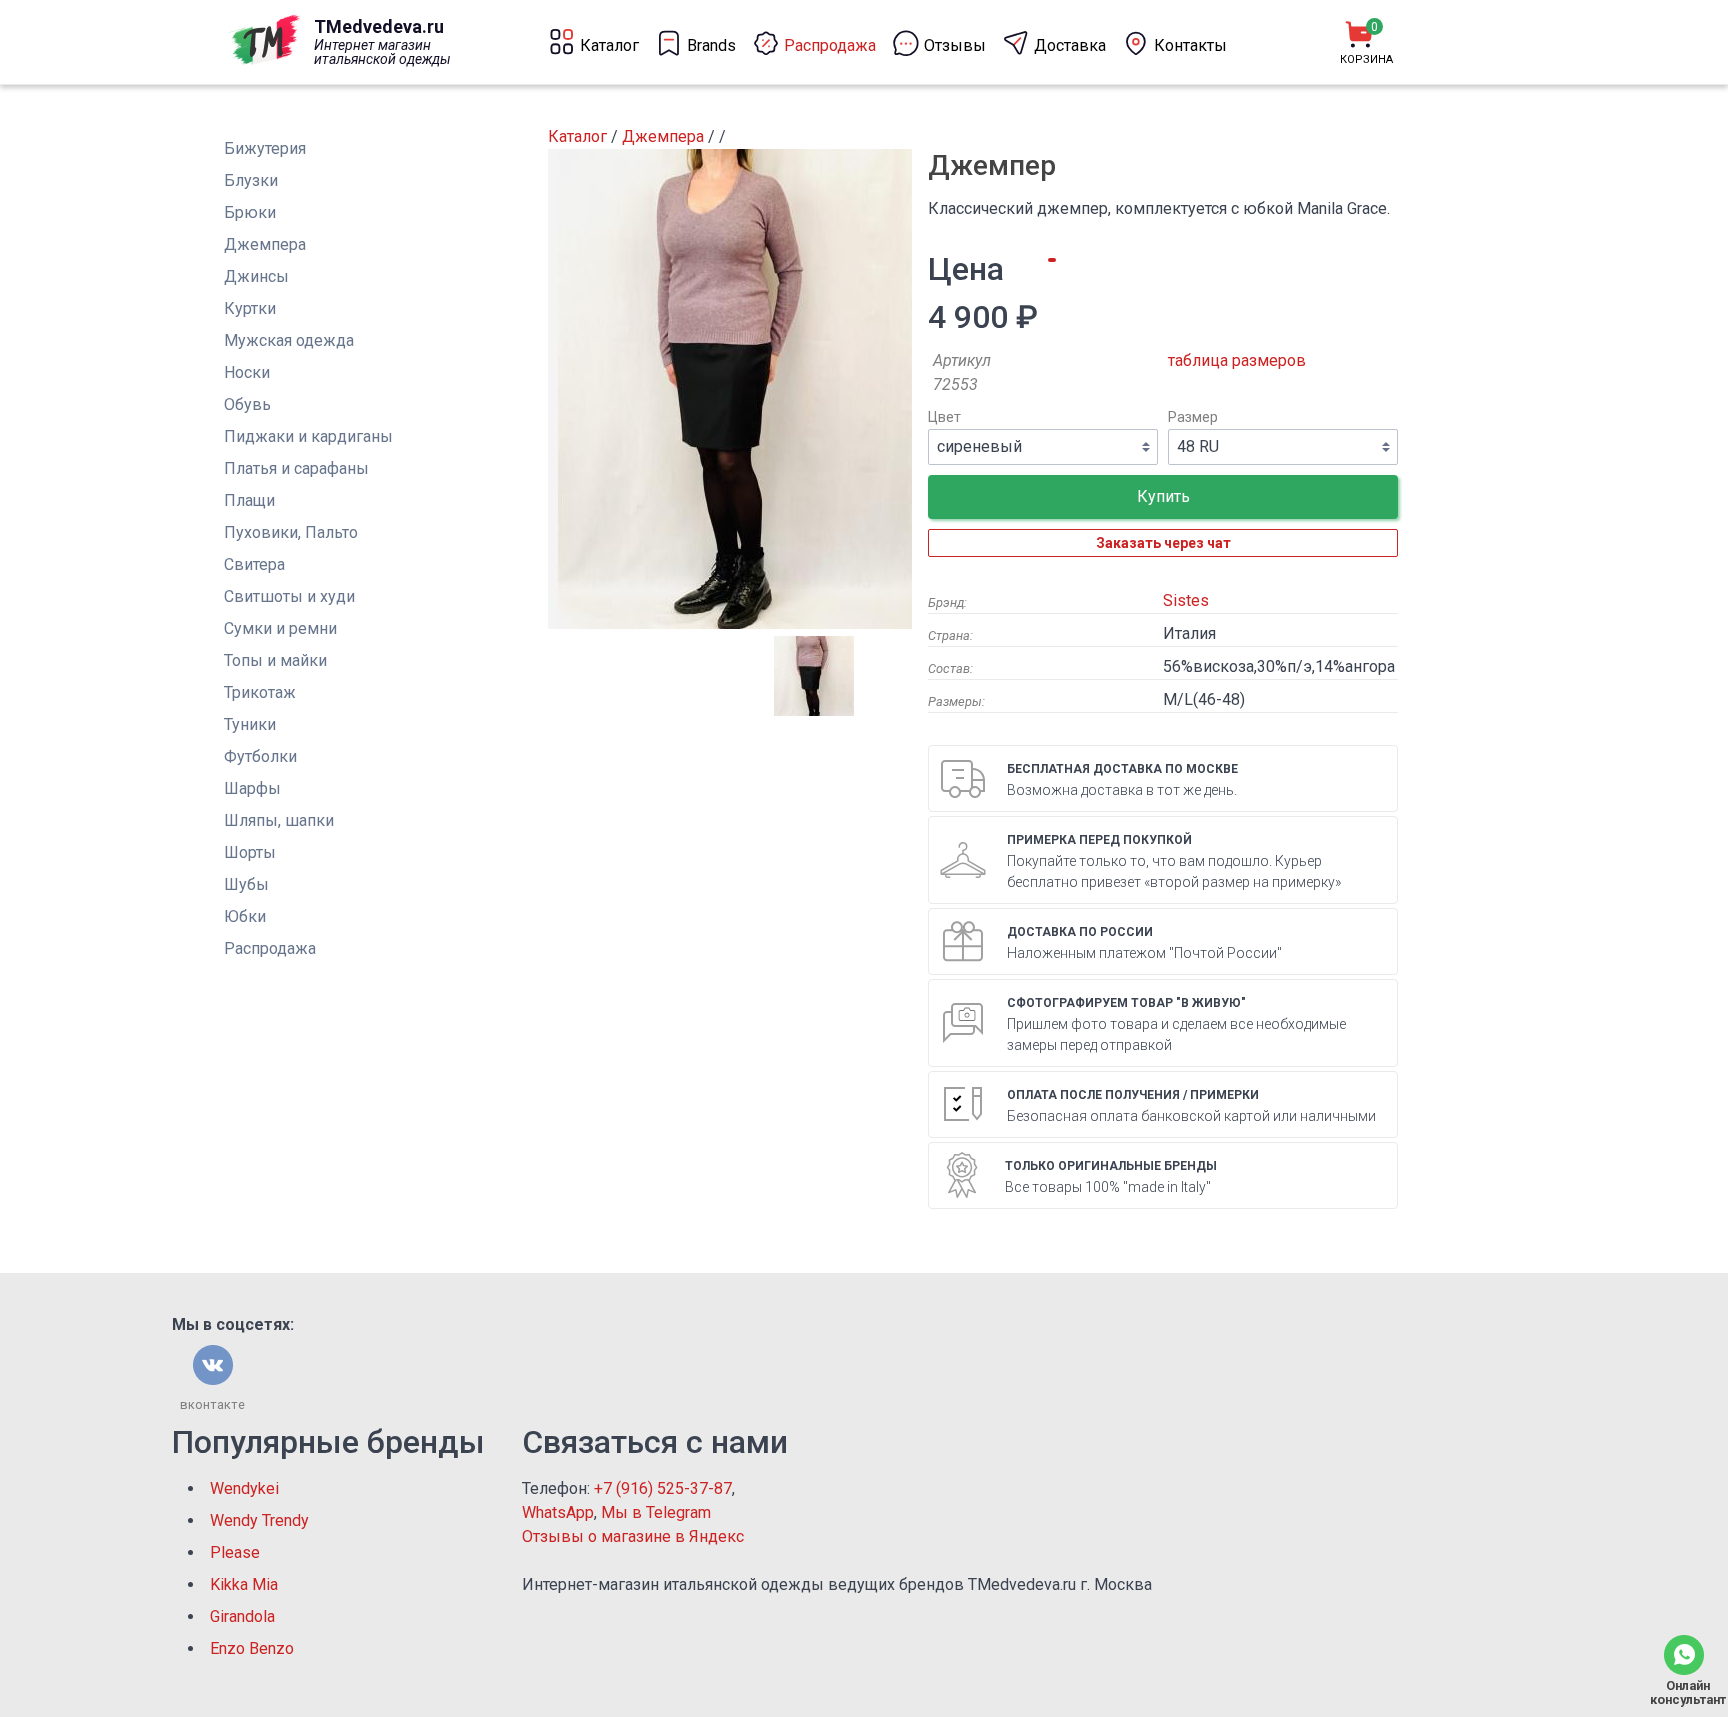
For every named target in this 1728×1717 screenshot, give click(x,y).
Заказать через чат (1163, 543)
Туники (250, 724)
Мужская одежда (289, 340)
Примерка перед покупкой (1099, 840)
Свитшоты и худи (289, 596)
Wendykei (244, 1488)
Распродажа (270, 948)
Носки (247, 372)
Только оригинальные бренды (1111, 1166)
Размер (1193, 417)
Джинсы (256, 276)
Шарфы (252, 788)
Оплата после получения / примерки (1133, 1095)
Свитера (254, 564)
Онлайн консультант (1684, 1692)
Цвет (944, 417)
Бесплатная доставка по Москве (1122, 769)
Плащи (249, 500)
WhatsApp (558, 1512)
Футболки (260, 756)
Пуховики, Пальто (291, 532)
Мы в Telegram (656, 1512)
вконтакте (212, 1404)
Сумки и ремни (280, 628)
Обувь (247, 404)
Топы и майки (275, 660)
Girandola (242, 1616)
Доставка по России (1080, 932)
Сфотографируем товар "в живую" (1126, 1003)
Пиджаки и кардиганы (308, 436)
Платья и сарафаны (296, 468)
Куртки (250, 308)
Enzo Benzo (252, 1648)
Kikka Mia (244, 1584)
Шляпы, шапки (279, 820)
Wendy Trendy (259, 1520)
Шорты (250, 852)
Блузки (251, 180)
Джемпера (265, 244)
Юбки (245, 916)
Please (235, 1552)
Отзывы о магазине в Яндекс (633, 1536)
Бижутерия (265, 148)
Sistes (1186, 600)
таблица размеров (1237, 360)
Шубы (246, 884)
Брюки (250, 212)
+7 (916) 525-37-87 (663, 1488)
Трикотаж (260, 692)
